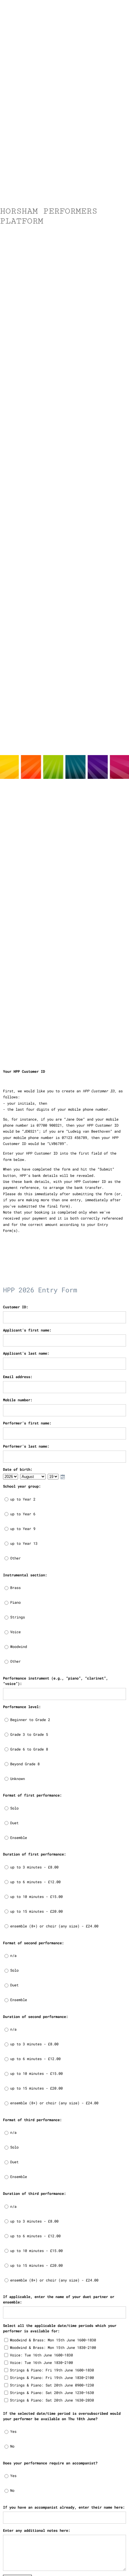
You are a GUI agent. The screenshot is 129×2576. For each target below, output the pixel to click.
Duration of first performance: (34, 1854)
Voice (15, 1632)
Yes (13, 2431)
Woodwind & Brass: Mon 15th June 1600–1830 (53, 2340)
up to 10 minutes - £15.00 (36, 1896)
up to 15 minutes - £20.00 (36, 1911)
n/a (13, 1955)
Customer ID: (16, 1307)
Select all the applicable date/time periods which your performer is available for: (60, 2328)
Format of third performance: (32, 2120)
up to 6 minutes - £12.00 (35, 1882)
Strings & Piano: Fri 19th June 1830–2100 (52, 2377)
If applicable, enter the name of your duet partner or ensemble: (59, 2299)
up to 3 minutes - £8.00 (34, 1867)
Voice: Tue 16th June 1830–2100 (41, 2362)
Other (15, 1558)
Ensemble (19, 1837)
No (12, 2446)
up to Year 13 (24, 1543)
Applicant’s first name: (27, 1330)
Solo (14, 1808)
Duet (14, 1823)
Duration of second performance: (36, 2016)
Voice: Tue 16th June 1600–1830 (41, 2355)
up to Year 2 (23, 1499)
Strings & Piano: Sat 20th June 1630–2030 (52, 2400)
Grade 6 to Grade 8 (29, 1749)
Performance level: (22, 1707)
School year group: (22, 1486)
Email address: (18, 1377)
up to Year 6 (23, 1514)
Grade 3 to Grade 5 (29, 1734)
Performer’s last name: (26, 1446)
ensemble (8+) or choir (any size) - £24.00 (54, 1926)
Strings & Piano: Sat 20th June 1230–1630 (52, 2392)
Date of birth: (18, 1469)
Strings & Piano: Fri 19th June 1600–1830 (52, 2370)
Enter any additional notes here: (37, 2530)
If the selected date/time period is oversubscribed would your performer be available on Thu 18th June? (62, 2416)
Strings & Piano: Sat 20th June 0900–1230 (52, 2385)
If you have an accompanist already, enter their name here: (64, 2507)
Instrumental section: (25, 1575)
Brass (15, 1587)
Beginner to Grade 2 (30, 1720)
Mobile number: (18, 1400)
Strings (18, 1617)
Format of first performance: (32, 1795)
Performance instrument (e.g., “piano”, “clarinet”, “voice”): (55, 1681)
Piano (15, 1602)
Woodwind (19, 1646)
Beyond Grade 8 (25, 1764)
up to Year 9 (23, 1529)
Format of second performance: (33, 1943)
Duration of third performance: (34, 2193)
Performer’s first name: (27, 1423)
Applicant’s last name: (26, 1353)
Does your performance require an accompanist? (50, 2463)
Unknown (18, 1779)
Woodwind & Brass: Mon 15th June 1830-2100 (53, 2347)
